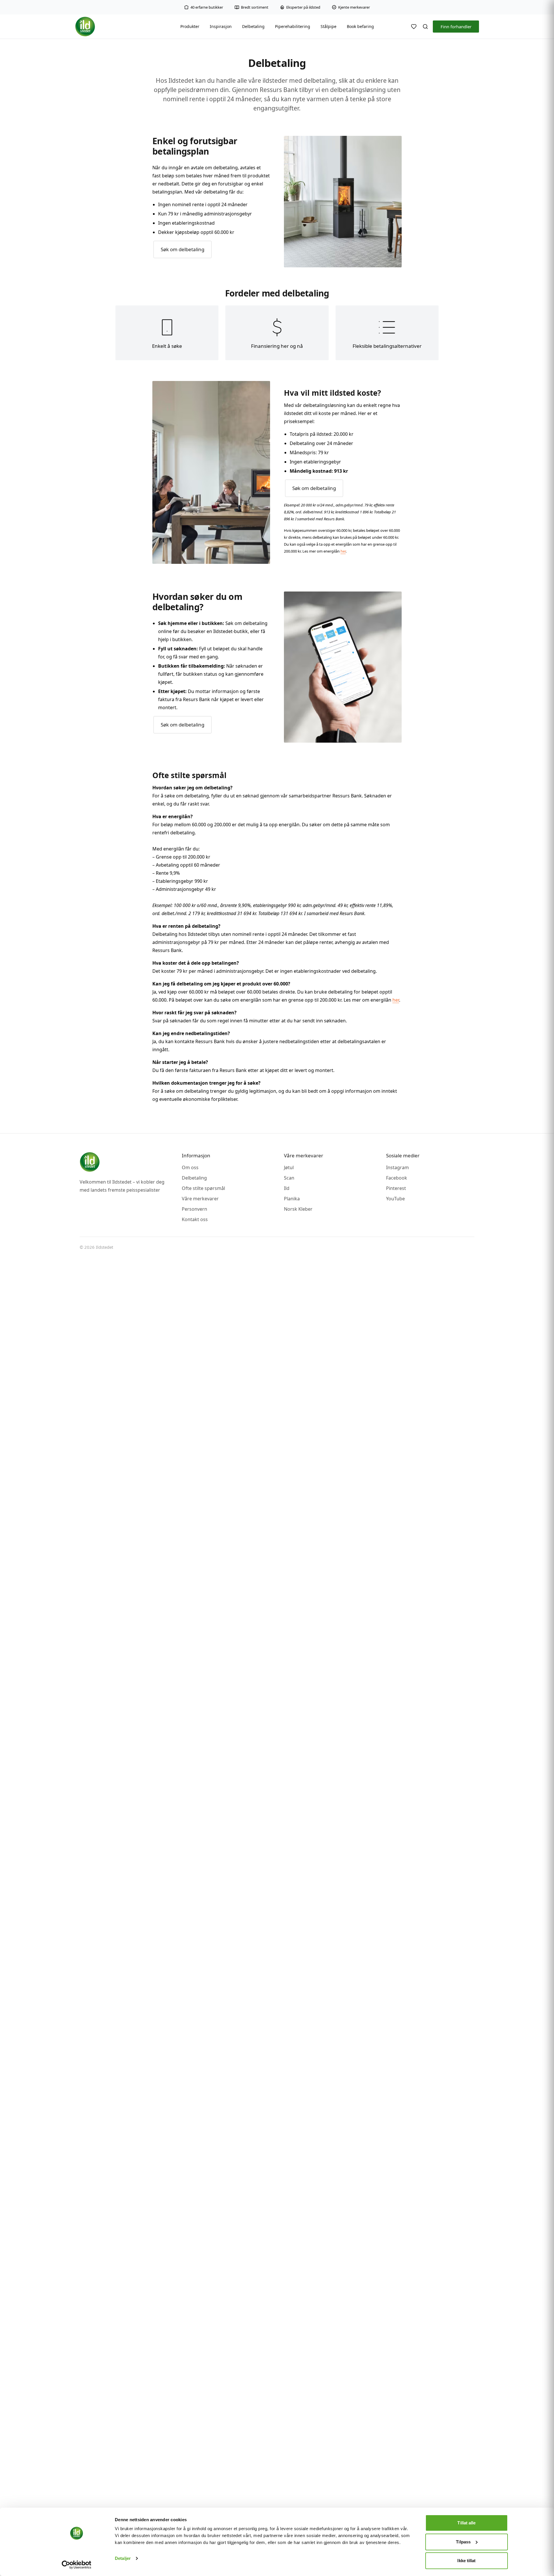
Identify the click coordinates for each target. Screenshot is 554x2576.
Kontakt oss (195, 1219)
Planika (292, 1199)
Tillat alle (466, 2523)
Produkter (190, 26)
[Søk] (425, 27)
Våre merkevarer (200, 1199)
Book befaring (360, 26)
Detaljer (123, 2558)
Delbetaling (253, 26)
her (343, 551)
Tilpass (463, 2542)
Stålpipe (329, 26)
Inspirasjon (221, 26)
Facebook (397, 1178)
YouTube (395, 1199)
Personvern (194, 1209)
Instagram (397, 1167)
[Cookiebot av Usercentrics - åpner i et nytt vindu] (77, 2565)
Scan (289, 1178)
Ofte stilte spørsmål (203, 1188)
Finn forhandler (456, 27)
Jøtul (289, 1167)
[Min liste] (414, 27)
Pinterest (396, 1188)
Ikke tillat (466, 2561)
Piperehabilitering (293, 26)
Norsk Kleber (298, 1209)
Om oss (190, 1167)
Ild (287, 1188)
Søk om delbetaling (183, 249)
